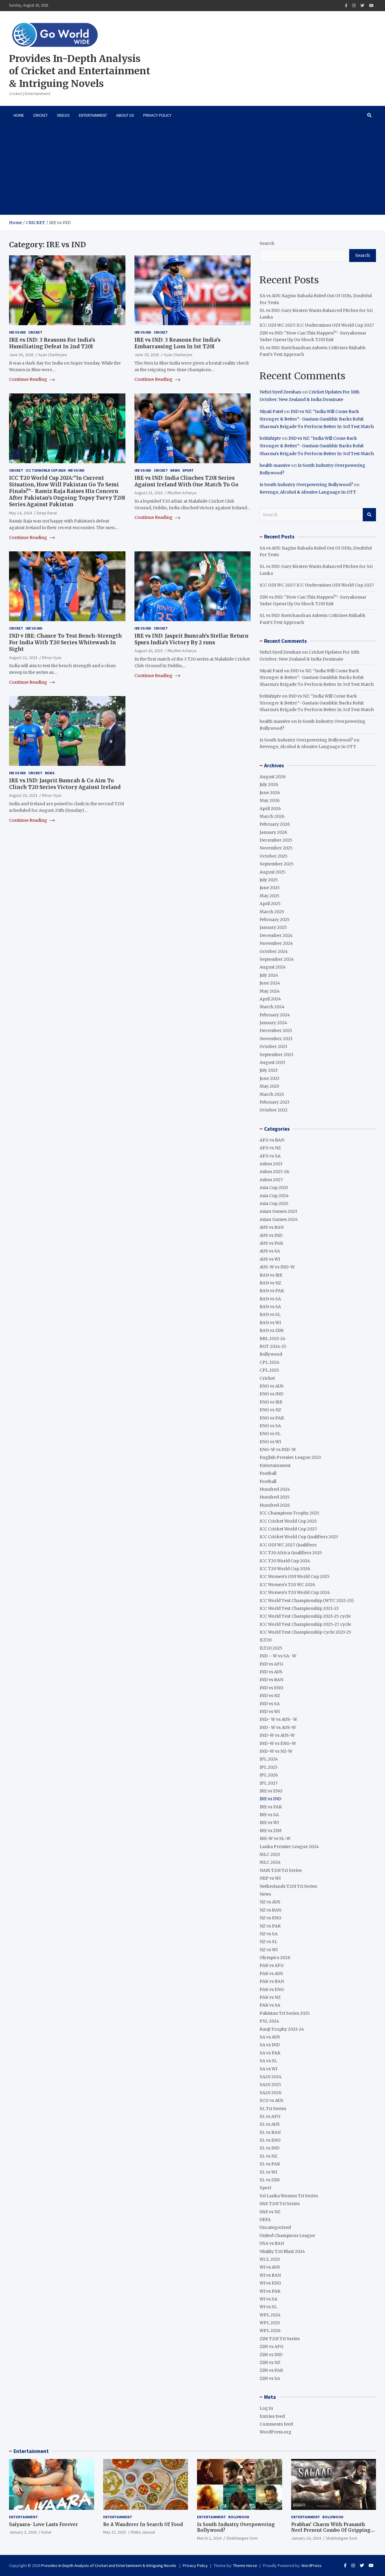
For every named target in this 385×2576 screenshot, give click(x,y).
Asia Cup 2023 (274, 1188)
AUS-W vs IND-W (277, 1267)
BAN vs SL (270, 1314)
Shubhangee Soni (242, 2538)
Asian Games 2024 (279, 1219)
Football (268, 1473)
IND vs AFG (271, 1664)
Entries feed (272, 2416)
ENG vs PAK (272, 1418)
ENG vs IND (271, 1394)
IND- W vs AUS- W (278, 1719)
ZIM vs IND (271, 2355)
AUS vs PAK (271, 1243)
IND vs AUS (271, 1672)
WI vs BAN (270, 2275)
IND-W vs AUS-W (277, 1735)
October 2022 (274, 1110)
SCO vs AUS (271, 2100)
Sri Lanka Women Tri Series (289, 2196)
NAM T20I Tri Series (281, 1870)
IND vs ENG (271, 1688)
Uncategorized (275, 2227)
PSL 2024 (269, 2021)
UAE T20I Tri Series (280, 2204)
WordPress (311, 2565)
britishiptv (270, 438)
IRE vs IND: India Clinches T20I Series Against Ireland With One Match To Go (186, 481)
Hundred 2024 (275, 1489)
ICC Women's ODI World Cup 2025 (295, 1576)
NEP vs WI (270, 1878)
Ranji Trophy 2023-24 (282, 2029)
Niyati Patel (271, 411)
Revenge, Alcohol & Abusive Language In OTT (308, 492)
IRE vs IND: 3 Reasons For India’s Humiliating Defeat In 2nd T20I (52, 343)
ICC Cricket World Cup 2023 (288, 1521)
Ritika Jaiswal (143, 2532)
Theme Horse (245, 2565)
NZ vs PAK (270, 1926)
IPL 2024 (269, 1759)
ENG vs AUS (272, 1386)
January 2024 (273, 1023)
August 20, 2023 (149, 651)
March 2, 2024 (209, 2538)
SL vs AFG (270, 2116)
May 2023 (269, 1086)
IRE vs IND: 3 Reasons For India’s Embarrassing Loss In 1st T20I (177, 343)
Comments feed (276, 2424)
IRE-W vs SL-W (275, 1838)
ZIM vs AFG (271, 2346)
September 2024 (277, 959)
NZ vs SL (268, 1942)
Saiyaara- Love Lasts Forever (43, 2524)
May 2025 (269, 896)
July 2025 (269, 880)
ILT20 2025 (271, 1648)
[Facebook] (346, 6)
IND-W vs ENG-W (278, 1743)
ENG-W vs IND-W (278, 1450)
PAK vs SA (270, 2005)
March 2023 (272, 1094)
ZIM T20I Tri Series (280, 2339)
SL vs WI (268, 2172)
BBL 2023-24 (273, 1339)
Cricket (40, 115)
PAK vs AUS (271, 1974)
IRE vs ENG (271, 1791)
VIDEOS (63, 115)
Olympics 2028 (275, 1958)
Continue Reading (29, 379)
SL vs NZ (268, 2156)
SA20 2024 (271, 2077)
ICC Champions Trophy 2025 (290, 1513)
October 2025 (274, 856)
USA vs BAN (272, 2243)
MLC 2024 (270, 1862)
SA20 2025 (270, 2085)
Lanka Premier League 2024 (289, 1847)
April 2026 (270, 809)
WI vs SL (268, 2307)
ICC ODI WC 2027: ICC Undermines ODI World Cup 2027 (317, 325)
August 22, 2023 (23, 658)
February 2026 (275, 824)
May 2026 (270, 800)
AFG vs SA (270, 1156)
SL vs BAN (270, 2132)
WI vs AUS (270, 2267)
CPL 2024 (269, 1362)
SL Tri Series (273, 2109)
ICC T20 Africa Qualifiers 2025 (291, 1553)
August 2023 (272, 1062)
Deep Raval (47, 513)
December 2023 (276, 1031)
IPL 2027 (269, 1783)
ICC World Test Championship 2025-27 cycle (305, 1624)
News (175, 470)
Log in (266, 2408)
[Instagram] (354, 6)
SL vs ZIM (270, 2180)
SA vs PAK (270, 2053)
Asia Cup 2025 (274, 1203)
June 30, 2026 (21, 355)
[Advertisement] (192, 170)
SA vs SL (268, 2061)
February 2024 (275, 1015)
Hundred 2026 (275, 1505)
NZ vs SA (269, 1934)
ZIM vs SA (270, 2378)
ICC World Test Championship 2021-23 (299, 1608)
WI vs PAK (270, 2291)
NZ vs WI (269, 1950)
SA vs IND (270, 2045)
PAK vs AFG (272, 1965)
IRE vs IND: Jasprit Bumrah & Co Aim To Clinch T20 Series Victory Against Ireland (65, 784)
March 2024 (272, 1007)
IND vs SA (270, 1704)
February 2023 (274, 1102)
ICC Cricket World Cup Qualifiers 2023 (299, 1537)
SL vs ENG (270, 2140)
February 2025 (275, 920)
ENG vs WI (270, 1442)
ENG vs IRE (271, 1402)
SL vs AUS (270, 2124)
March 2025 (272, 912)
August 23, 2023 (149, 493)
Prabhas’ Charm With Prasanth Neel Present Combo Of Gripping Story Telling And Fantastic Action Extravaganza (333, 2533)
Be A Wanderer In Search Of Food (143, 2524)
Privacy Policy (157, 115)
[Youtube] (371, 6)
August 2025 (273, 872)
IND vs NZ (270, 1696)
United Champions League (287, 2236)
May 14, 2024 (20, 513)
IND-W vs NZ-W (276, 1751)
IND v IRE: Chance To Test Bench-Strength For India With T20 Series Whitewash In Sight (65, 642)
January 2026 (273, 832)
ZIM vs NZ (270, 2362)
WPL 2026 (270, 2331)
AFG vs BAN (272, 1140)
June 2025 (270, 888)
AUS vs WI (270, 1259)
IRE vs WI (269, 1823)
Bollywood (271, 1354)
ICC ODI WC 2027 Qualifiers (288, 1545)
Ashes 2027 (271, 1180)
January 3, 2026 (23, 2532)
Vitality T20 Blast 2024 (282, 2251)
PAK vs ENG (272, 1989)
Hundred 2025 (275, 1497)
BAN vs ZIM (272, 1330)
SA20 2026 (271, 2093)
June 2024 (270, 983)
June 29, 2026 (147, 355)
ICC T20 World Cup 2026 (285, 1569)
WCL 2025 (270, 2259)
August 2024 (273, 967)
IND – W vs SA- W (278, 1656)
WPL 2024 (270, 2315)
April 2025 (270, 904)
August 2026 (273, 777)
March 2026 (272, 816)
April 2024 (270, 999)
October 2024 (274, 951)
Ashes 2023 (271, 1164)
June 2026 (270, 793)
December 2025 (276, 840)
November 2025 (276, 848)
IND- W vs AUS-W (278, 1727)
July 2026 (269, 784)
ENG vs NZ (270, 1410)
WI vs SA (268, 2299)
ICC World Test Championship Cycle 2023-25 (305, 1632)
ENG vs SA (270, 1426)
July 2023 (269, 1070)
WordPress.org (276, 2432)
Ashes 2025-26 (274, 1172)
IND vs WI (270, 1712)
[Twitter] (362, 6)
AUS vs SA (270, 1251)
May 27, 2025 (115, 2532)
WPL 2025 (270, 2323)
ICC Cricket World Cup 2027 (288, 1529)
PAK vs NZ (270, 1997)
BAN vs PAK (272, 1291)
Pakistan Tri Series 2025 (285, 2013)
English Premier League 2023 (290, 1457)
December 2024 (276, 935)
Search (267, 243)
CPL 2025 (269, 1370)
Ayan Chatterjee (53, 355)
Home (19, 115)
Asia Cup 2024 (274, 1196)
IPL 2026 (269, 1775)
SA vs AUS (270, 2037)
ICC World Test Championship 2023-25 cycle (305, 1616)
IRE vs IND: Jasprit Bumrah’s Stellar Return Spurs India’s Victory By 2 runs (191, 639)
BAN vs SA (270, 1299)
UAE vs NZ (270, 2212)
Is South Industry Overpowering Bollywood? (306, 485)
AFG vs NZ (270, 1148)
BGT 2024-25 (273, 1346)
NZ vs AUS (270, 1902)
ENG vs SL (270, 1434)
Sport (188, 470)
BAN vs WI (270, 1323)
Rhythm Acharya (182, 493)
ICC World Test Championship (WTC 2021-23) (307, 1601)
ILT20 (266, 1640)
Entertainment (93, 115)
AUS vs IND (271, 1235)
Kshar (47, 2532)
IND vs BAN (271, 1680)
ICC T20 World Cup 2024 (45, 470)
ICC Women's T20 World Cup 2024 (295, 1592)
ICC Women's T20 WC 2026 (287, 1585)
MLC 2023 (270, 1854)
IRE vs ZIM (271, 1831)
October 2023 (273, 1046)
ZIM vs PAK (271, 2370)
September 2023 (276, 1055)
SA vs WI (268, 2069)
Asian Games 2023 (278, 1211)
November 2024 (276, 943)
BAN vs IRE (271, 1275)
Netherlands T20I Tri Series (288, 1886)
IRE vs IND (17, 332)
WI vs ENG (270, 2283)
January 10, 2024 (306, 2538)
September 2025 (277, 864)
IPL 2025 (269, 1767)
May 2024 (270, 991)
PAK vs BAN (272, 1981)
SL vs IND (269, 2148)
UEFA (265, 2220)
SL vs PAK (270, 2164)
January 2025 (273, 927)
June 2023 (269, 1078)
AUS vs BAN (272, 1227)
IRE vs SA (269, 1815)
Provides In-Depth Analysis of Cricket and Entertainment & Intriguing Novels (80, 71)
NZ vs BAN (270, 1910)
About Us (125, 115)
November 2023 (276, 1039)
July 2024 (269, 975)
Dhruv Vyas (52, 658)
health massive (275, 465)
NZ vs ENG (270, 1918)
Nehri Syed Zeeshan (280, 392)
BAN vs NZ (270, 1283)
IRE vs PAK (271, 1807)
